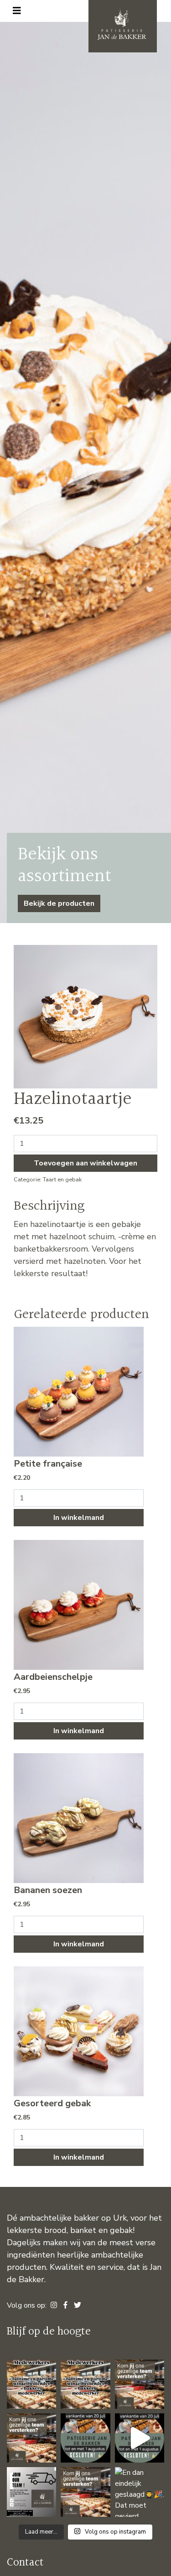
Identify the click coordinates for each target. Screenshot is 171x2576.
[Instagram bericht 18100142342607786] (31, 2438)
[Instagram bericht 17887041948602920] (140, 2384)
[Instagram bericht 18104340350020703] (31, 2492)
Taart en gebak (62, 1180)
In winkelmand (79, 1518)
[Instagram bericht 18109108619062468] (31, 2384)
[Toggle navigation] (17, 11)
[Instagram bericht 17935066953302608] (140, 2438)
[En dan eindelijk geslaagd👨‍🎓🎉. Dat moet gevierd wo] (140, 2492)
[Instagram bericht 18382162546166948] (85, 2492)
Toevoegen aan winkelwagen (85, 1163)
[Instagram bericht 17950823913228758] (85, 2384)
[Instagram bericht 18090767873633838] (85, 2438)
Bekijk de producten (59, 903)
